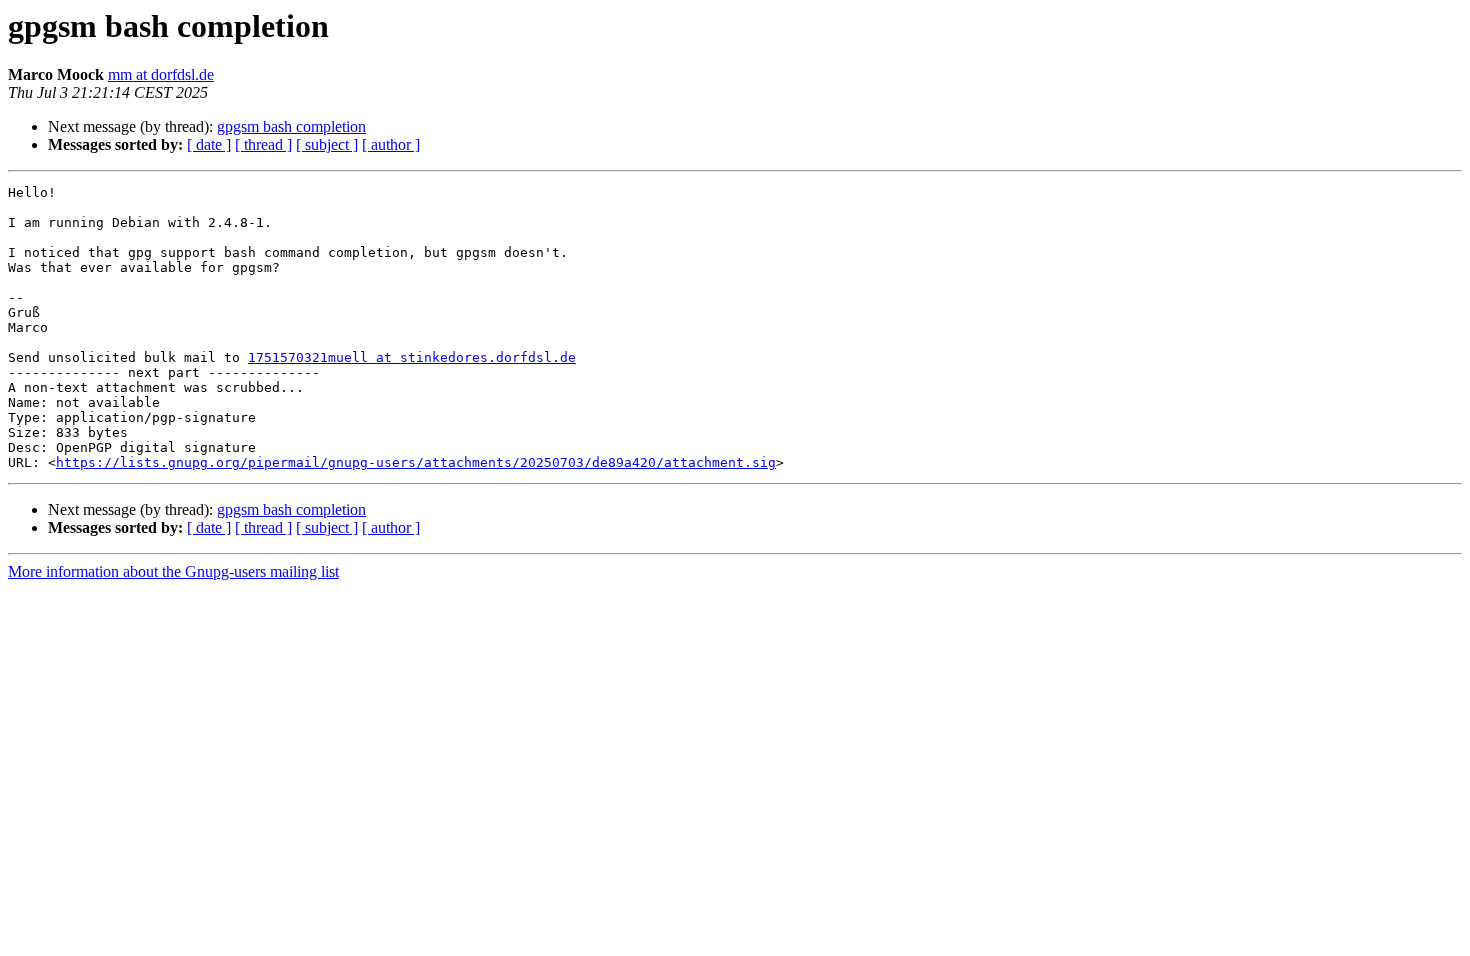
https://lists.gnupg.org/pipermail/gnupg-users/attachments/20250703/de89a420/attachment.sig (416, 462)
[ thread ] (263, 144)
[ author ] (391, 144)
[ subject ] (327, 144)
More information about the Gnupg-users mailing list (173, 571)
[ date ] (209, 144)
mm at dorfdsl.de (161, 74)
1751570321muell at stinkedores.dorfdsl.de (412, 357)
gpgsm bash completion (291, 126)
